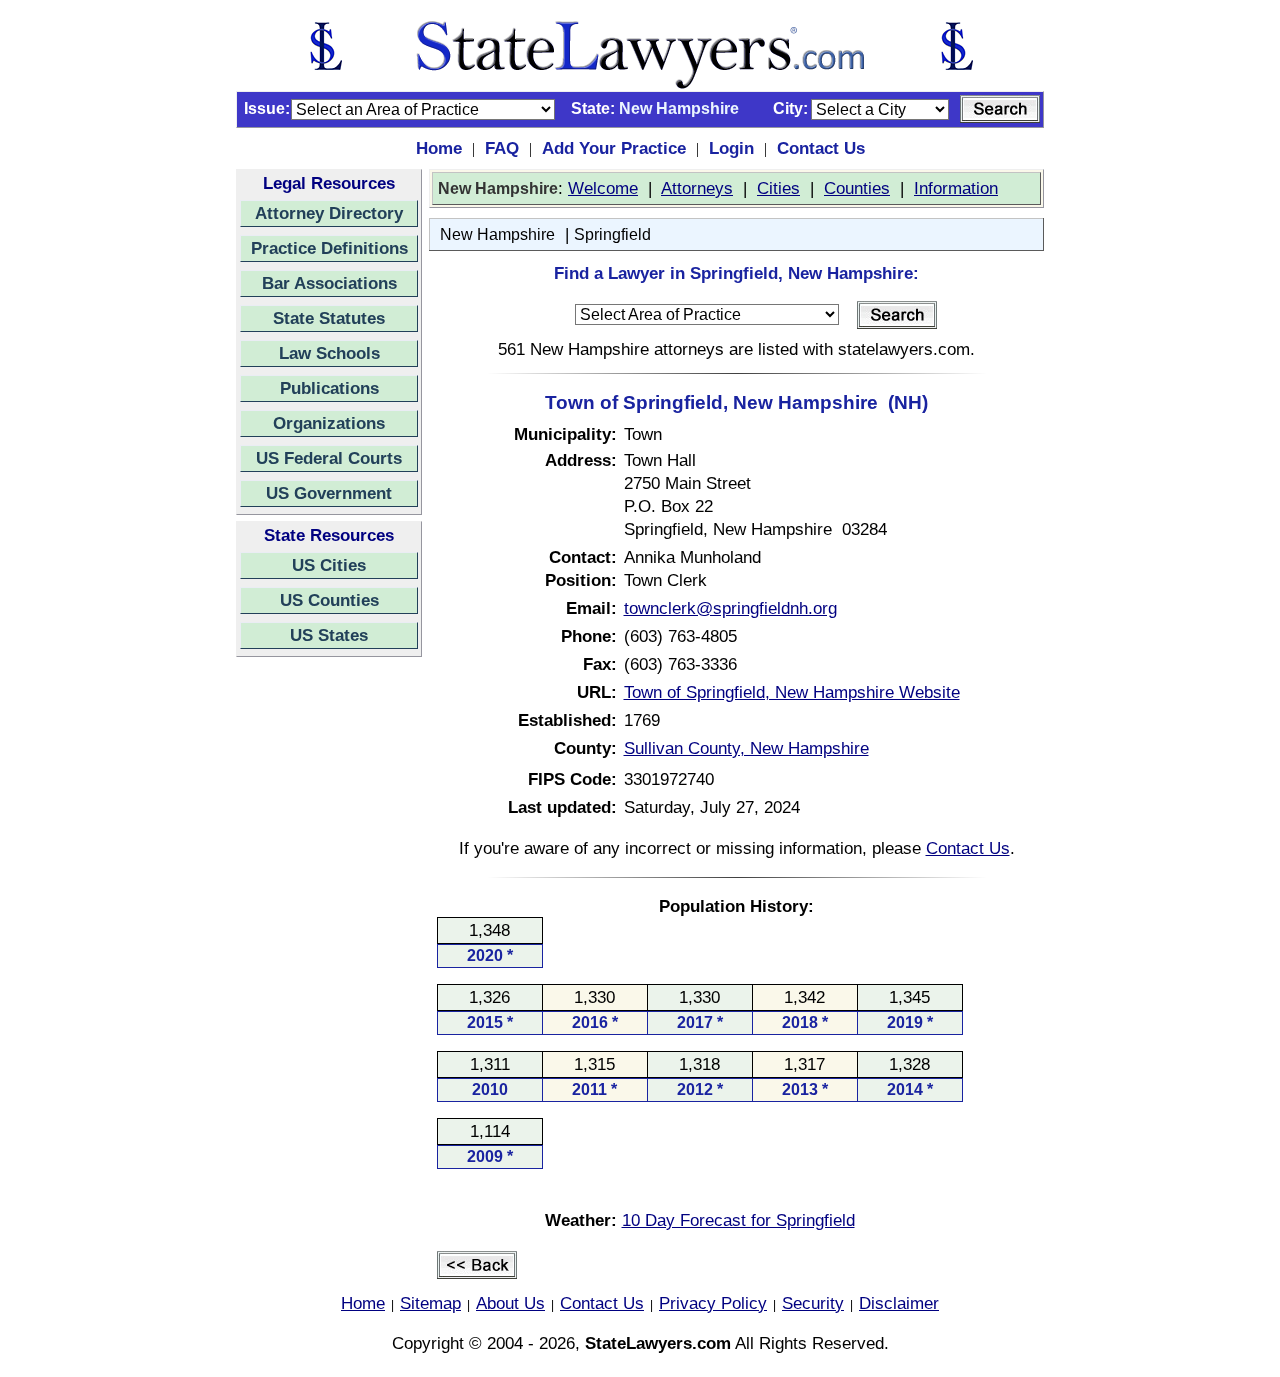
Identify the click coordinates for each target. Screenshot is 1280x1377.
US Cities (329, 565)
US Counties (329, 600)
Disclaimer (899, 1303)
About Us (510, 1303)
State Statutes (329, 318)
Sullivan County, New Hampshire (746, 748)
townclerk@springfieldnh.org (730, 608)
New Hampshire (497, 234)
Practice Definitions (329, 248)
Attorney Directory (329, 213)
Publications (329, 388)
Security (813, 1303)
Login (731, 148)
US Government (329, 493)
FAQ (502, 148)
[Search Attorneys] (1000, 109)
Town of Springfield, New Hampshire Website (792, 692)
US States (329, 635)
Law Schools (329, 353)
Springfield (612, 234)
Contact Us (821, 148)
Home (439, 148)
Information (956, 188)
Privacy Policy (713, 1303)
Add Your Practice (614, 148)
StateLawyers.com (658, 1343)
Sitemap (430, 1303)
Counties (857, 188)
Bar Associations (329, 283)
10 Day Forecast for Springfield (738, 1220)
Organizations (329, 423)
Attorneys (697, 188)
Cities (778, 188)
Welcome (603, 188)
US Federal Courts (329, 458)
